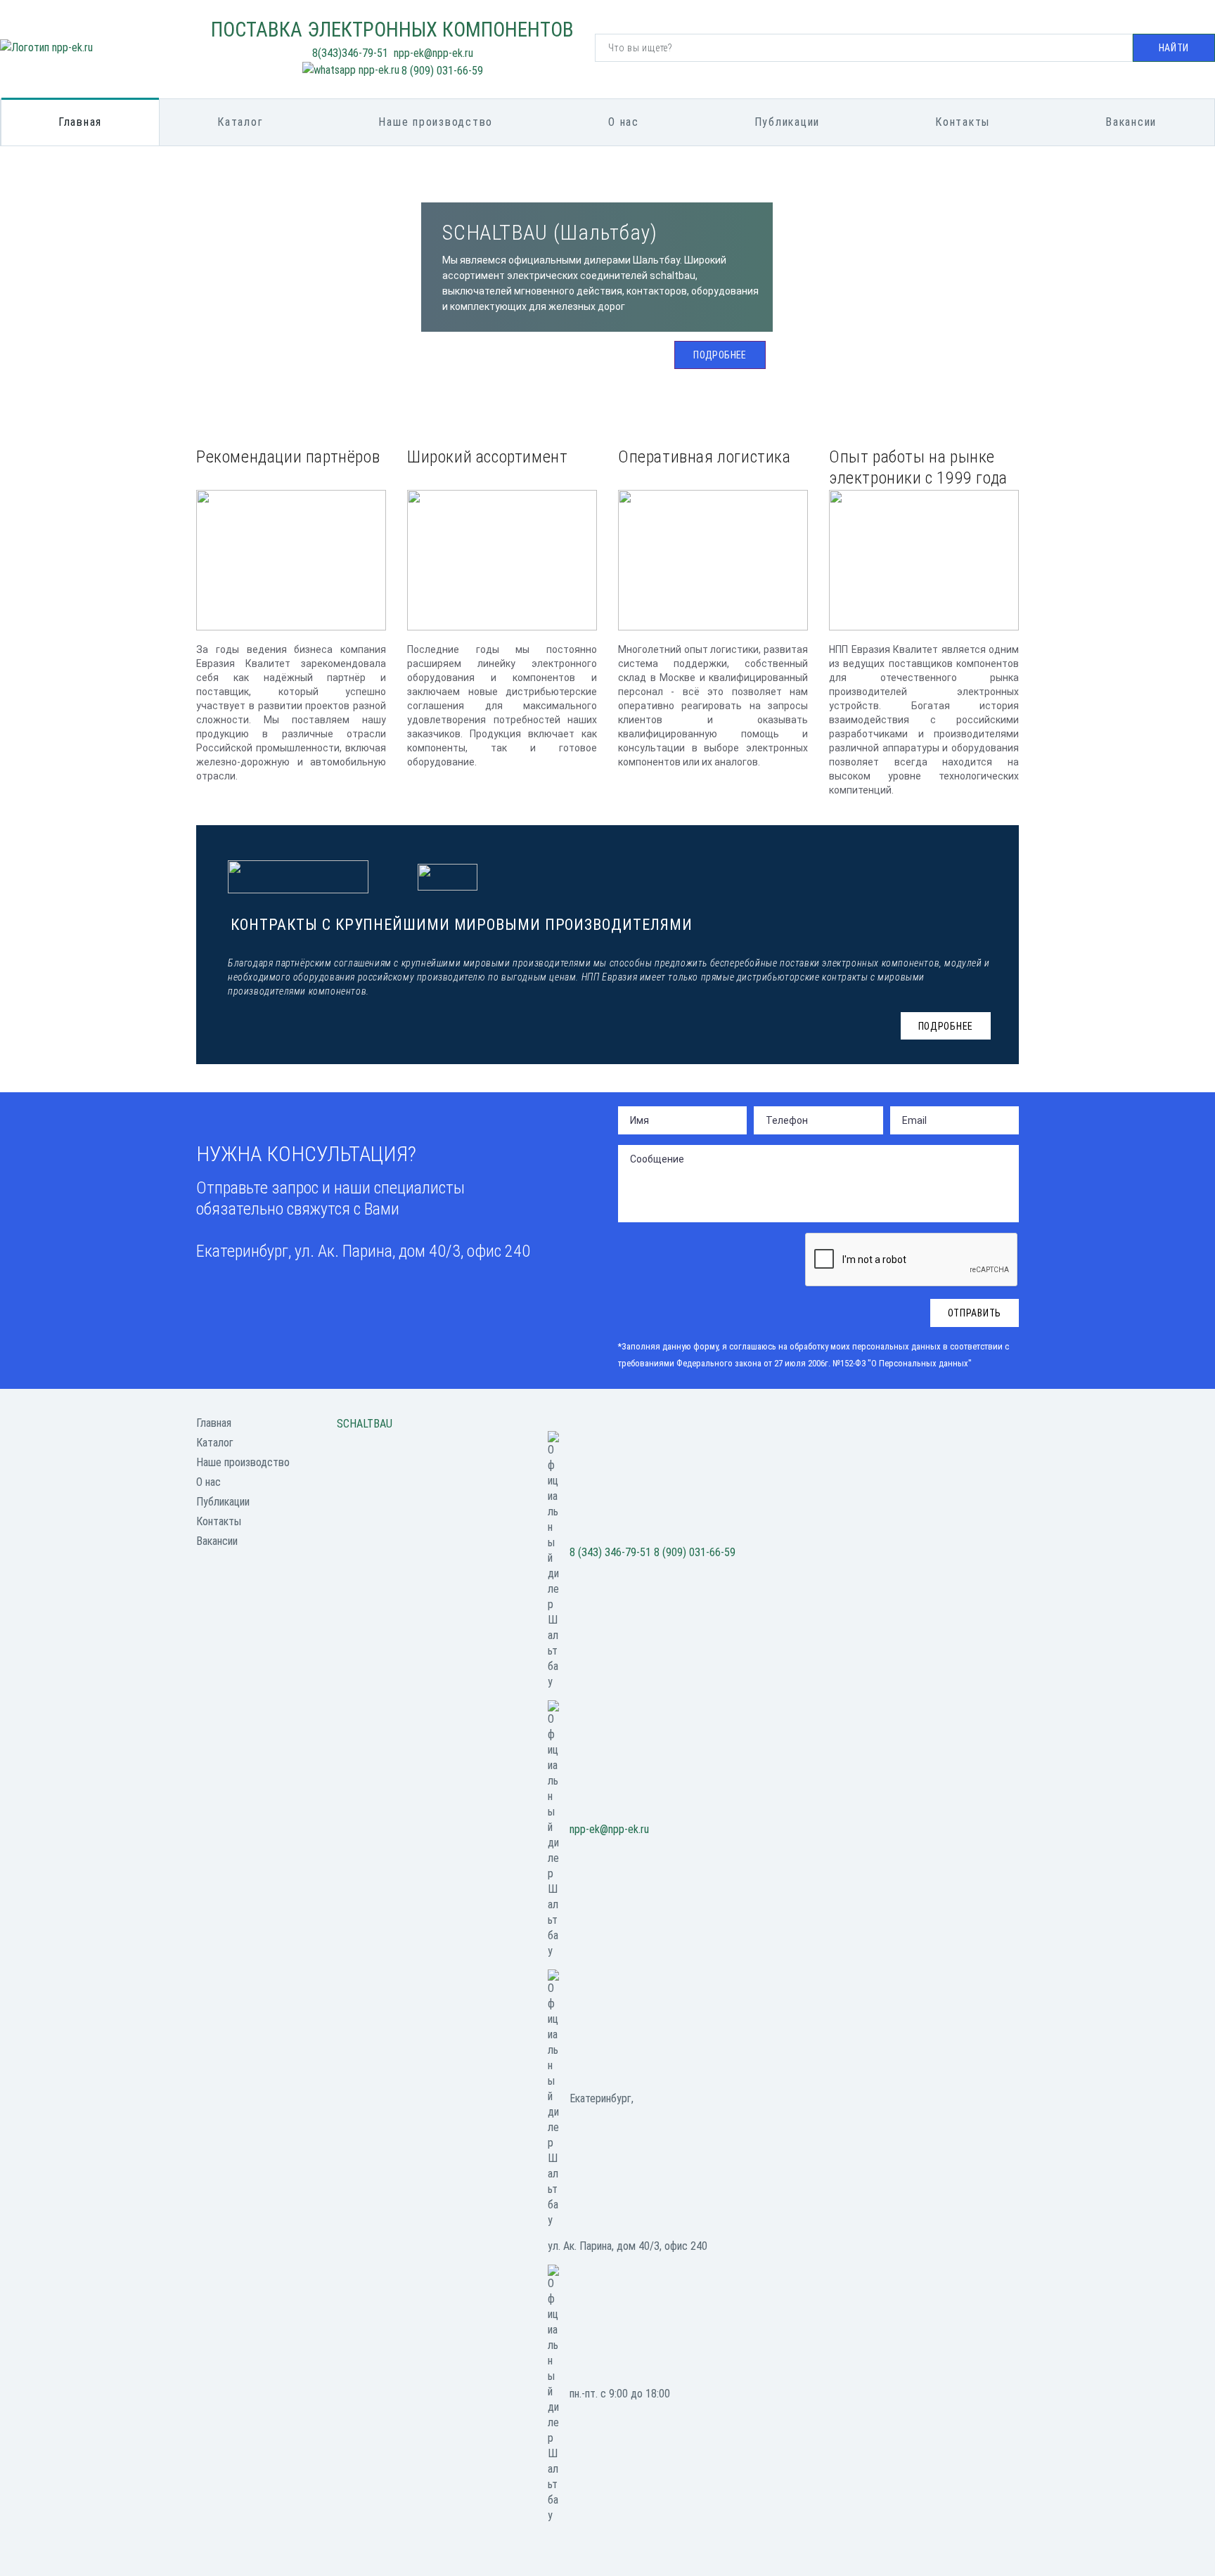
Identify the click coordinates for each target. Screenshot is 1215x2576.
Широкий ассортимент (487, 457)
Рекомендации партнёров (288, 457)
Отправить (975, 1313)
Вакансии (1131, 122)
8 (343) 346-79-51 (610, 1552)
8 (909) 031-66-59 (442, 71)
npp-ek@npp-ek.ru (609, 1829)
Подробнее (720, 355)
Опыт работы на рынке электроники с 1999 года (918, 464)
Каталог (240, 122)
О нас (624, 122)
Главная (80, 122)
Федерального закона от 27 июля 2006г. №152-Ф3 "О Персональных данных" (824, 1363)
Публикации (787, 122)
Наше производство (436, 122)
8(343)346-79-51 (350, 53)
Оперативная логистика (705, 457)
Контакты (963, 122)
